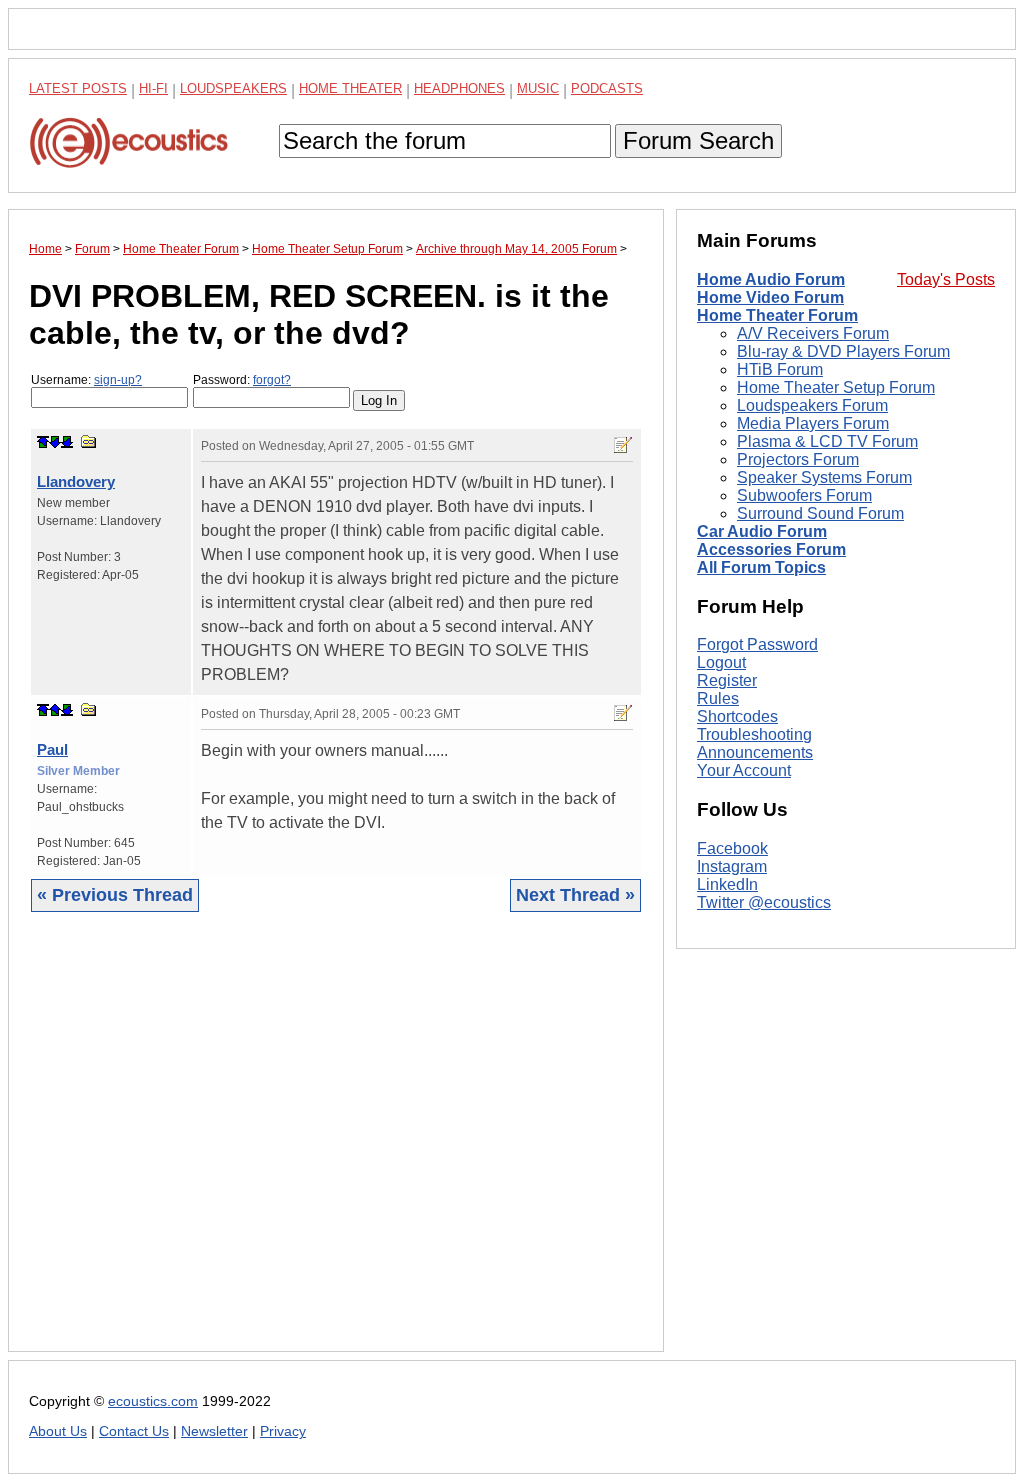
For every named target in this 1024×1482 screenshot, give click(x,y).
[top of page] (43, 442)
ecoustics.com (153, 1401)
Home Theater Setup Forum (836, 387)
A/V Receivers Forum (813, 333)
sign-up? (118, 380)
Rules (718, 698)
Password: (242, 380)
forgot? (272, 380)
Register (727, 680)
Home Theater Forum (777, 315)
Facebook (732, 848)
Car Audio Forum (762, 531)
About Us (58, 1431)
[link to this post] (89, 441)
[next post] (55, 442)
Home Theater (350, 88)
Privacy (283, 1431)
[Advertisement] (336, 1147)
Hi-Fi (153, 88)
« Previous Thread (115, 895)
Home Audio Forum (771, 279)
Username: (86, 380)
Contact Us (134, 1431)
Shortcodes (737, 716)
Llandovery (76, 481)
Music (538, 88)
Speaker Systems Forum (824, 477)
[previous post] (55, 710)
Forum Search (698, 140)
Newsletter (214, 1431)
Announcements (755, 752)
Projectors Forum (798, 459)
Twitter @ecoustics (764, 902)
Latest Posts (78, 88)
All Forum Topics (761, 567)
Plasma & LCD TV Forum (827, 441)
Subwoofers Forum (804, 495)
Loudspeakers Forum (812, 405)
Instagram (732, 866)
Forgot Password (757, 644)
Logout (721, 662)
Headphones (459, 88)
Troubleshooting (754, 734)
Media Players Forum (813, 423)
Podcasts (607, 88)
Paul (52, 749)
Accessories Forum (771, 549)
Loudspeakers (233, 88)
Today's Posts (946, 279)
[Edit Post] (623, 445)
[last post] (67, 442)
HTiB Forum (780, 369)
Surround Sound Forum (820, 513)
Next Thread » (575, 895)
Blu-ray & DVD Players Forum (843, 351)
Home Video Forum (770, 297)
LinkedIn (727, 884)
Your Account (744, 770)
